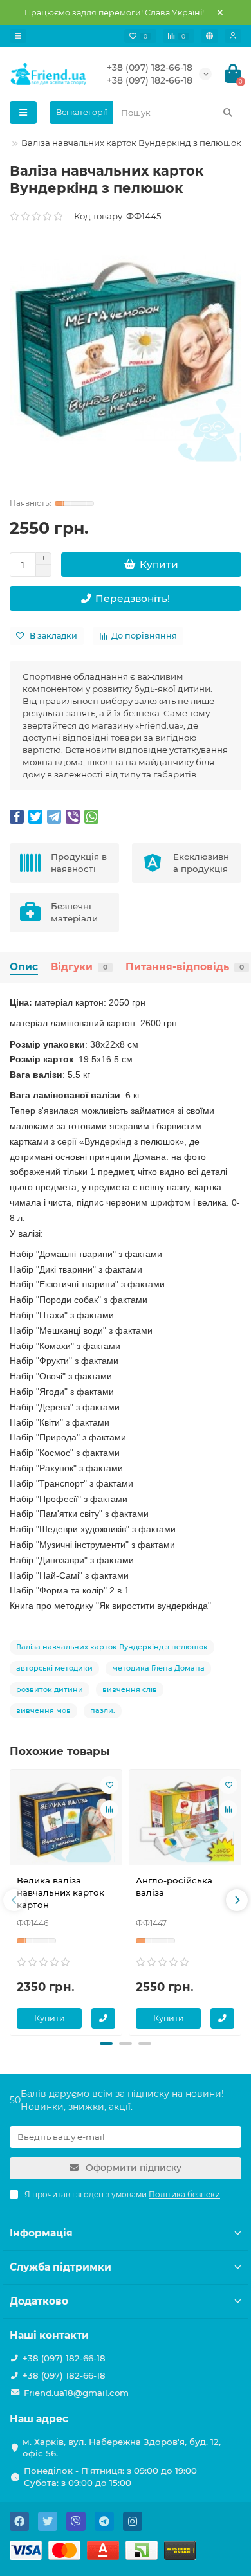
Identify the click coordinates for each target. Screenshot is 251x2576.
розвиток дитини (50, 1689)
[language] (209, 36)
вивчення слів (130, 1689)
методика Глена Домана (158, 1668)
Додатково (39, 2301)
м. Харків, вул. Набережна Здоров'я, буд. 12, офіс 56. (122, 2448)
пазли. (103, 1710)
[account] (233, 36)
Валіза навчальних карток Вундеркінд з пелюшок (112, 1647)
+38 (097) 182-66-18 (150, 68)
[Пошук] (228, 113)
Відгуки (79, 967)
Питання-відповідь (185, 967)
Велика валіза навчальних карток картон (60, 1892)
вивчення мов (43, 1710)
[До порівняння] (109, 1810)
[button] (106, 2044)
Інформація (41, 2233)
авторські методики (54, 1668)
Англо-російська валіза (174, 1886)
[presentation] (14, 1900)
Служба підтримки (60, 2267)
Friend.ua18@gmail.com (76, 2393)
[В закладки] (109, 1785)
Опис (24, 967)
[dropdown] (18, 36)
